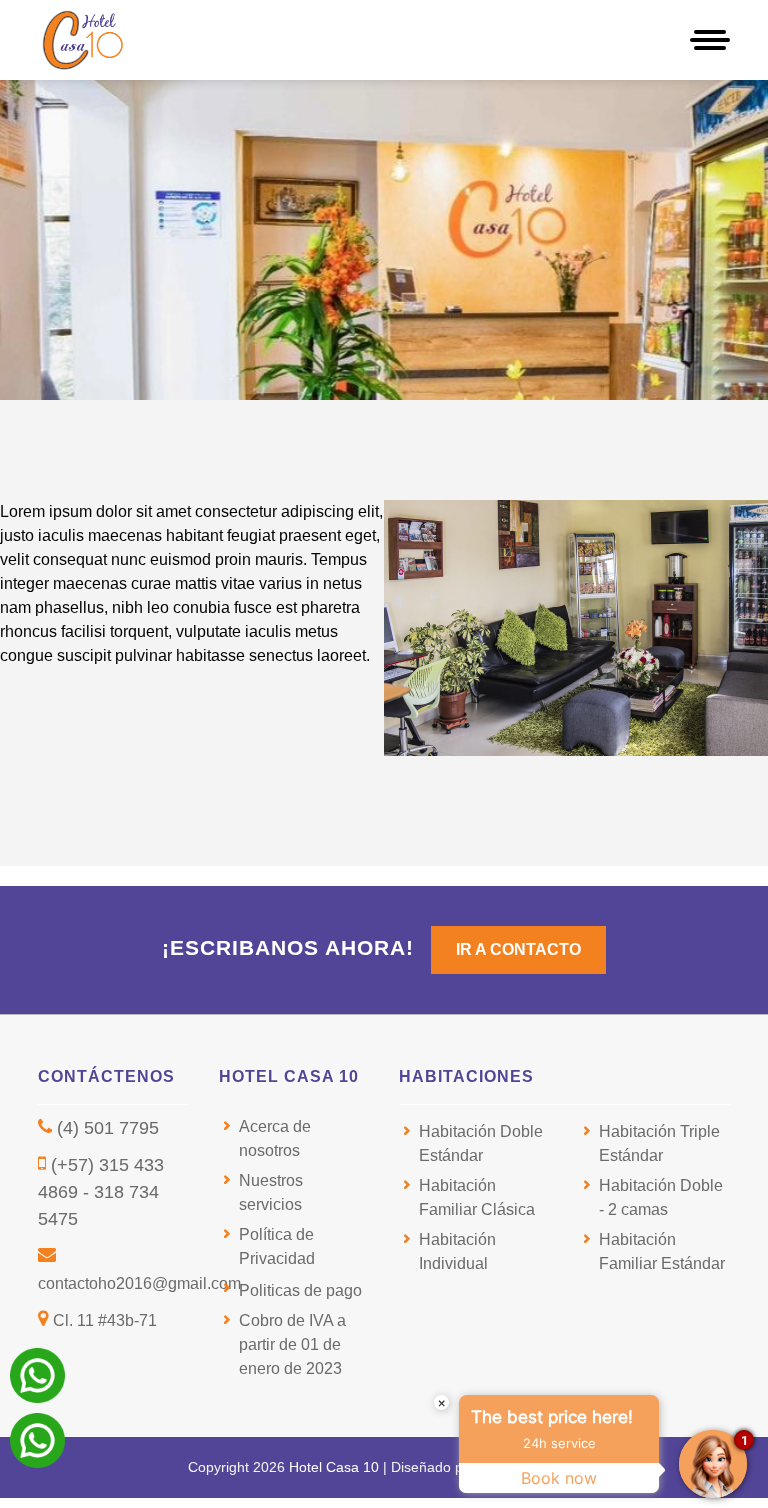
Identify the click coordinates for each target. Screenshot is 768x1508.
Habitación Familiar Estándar (662, 1251)
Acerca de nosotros (275, 1138)
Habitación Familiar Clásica (477, 1197)
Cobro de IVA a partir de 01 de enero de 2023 (292, 1344)
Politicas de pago (300, 1290)
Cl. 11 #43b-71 (105, 1320)
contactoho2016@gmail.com (139, 1283)
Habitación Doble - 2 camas (661, 1197)
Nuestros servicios (271, 1192)
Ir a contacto (518, 949)
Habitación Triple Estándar (659, 1143)
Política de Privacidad (277, 1246)
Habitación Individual (457, 1251)
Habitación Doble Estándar (481, 1143)
